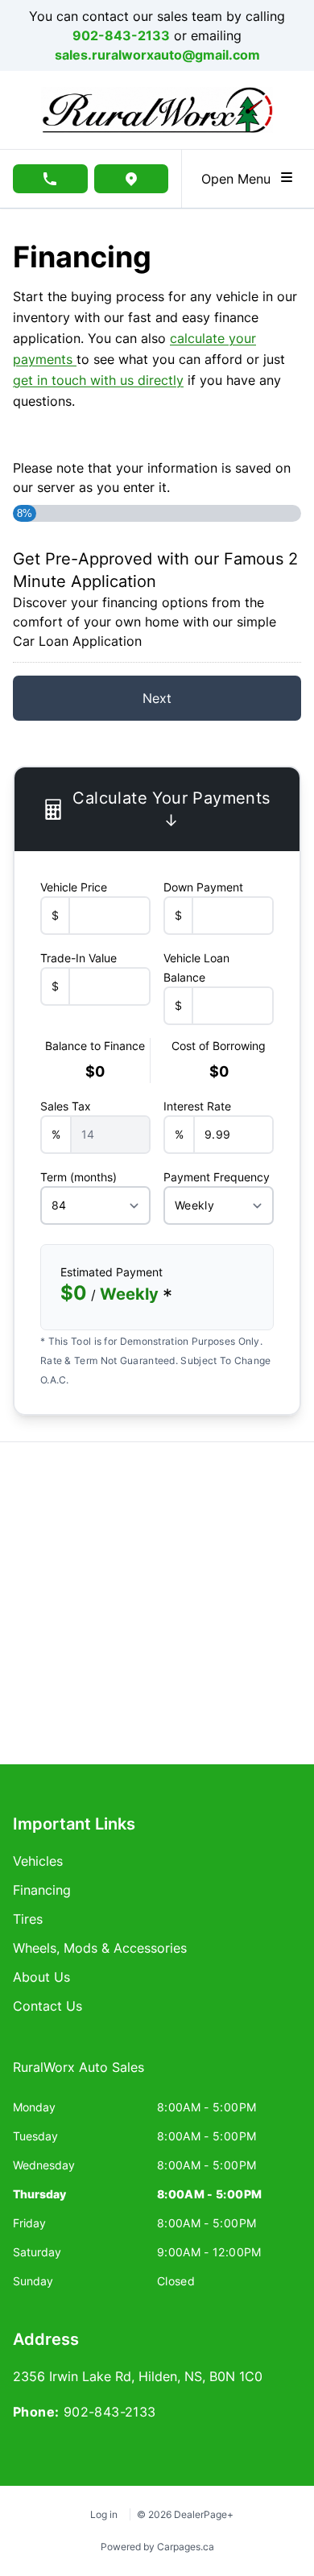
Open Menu (240, 179)
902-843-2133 (121, 35)
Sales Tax (66, 1106)
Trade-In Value (78, 958)
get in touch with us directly (98, 380)
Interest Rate (197, 1106)
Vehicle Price (74, 887)
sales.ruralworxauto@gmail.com (157, 55)
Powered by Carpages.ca (157, 2547)
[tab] (78, 2075)
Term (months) (78, 1177)
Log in (104, 2514)
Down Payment (203, 887)
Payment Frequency (217, 1177)
